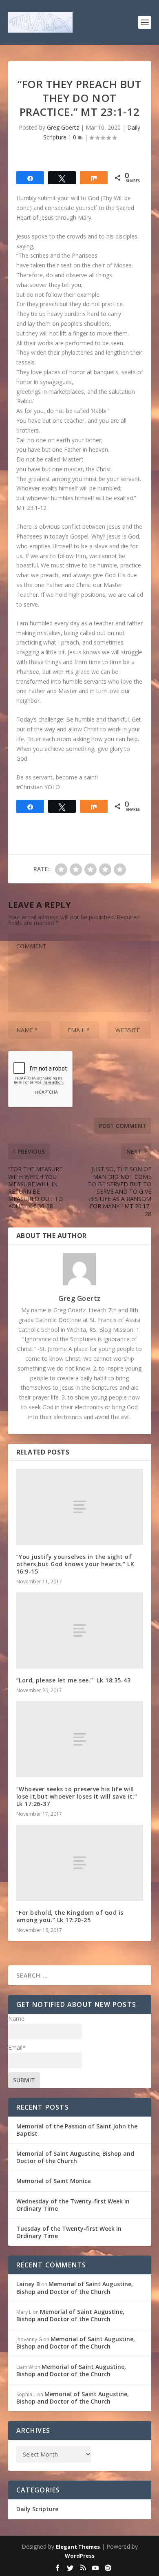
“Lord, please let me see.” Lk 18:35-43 (74, 1680)
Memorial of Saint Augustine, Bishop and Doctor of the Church (75, 2157)
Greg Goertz (63, 127)
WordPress (80, 2556)
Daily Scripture (37, 2509)
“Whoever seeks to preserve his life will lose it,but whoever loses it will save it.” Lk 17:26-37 (77, 1796)
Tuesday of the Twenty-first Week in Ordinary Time (69, 2232)
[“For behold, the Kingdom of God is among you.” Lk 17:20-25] (80, 1863)
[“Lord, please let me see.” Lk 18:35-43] (80, 1630)
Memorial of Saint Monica (54, 2181)
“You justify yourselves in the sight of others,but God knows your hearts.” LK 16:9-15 (75, 1564)
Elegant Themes (78, 2547)
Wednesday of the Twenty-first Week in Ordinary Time (73, 2205)
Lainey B (28, 2284)
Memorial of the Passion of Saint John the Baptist (77, 2130)
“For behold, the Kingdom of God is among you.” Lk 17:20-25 (70, 1916)
